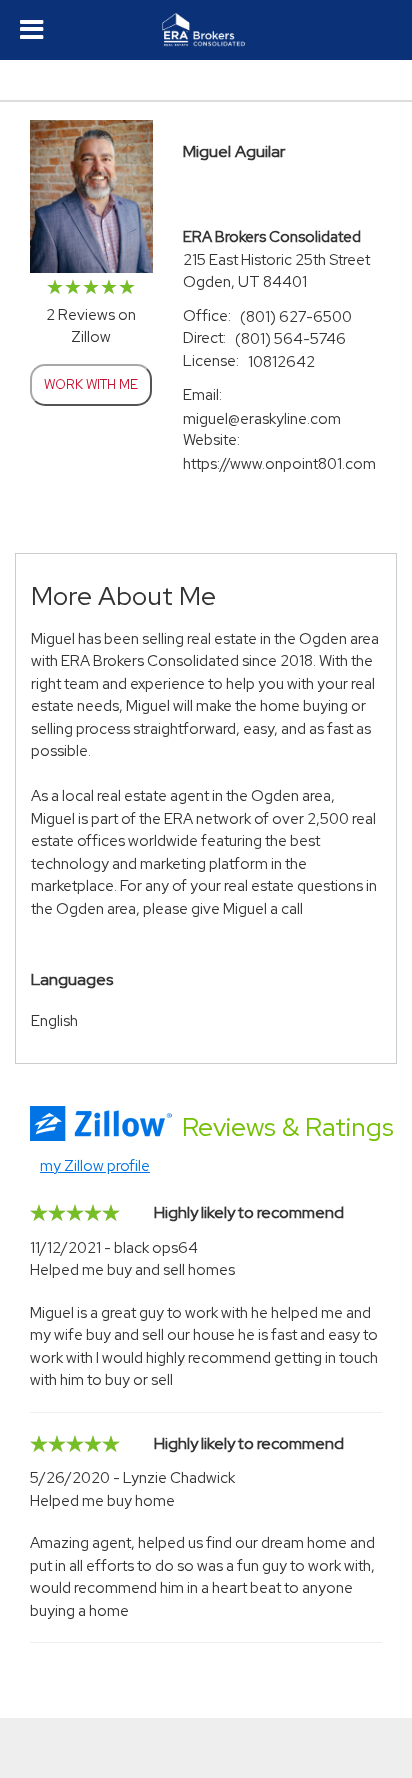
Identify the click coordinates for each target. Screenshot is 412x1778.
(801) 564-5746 (290, 339)
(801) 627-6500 (296, 317)
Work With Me (91, 384)
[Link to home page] (206, 30)
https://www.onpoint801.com (279, 464)
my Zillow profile (95, 1166)
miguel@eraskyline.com (262, 419)
